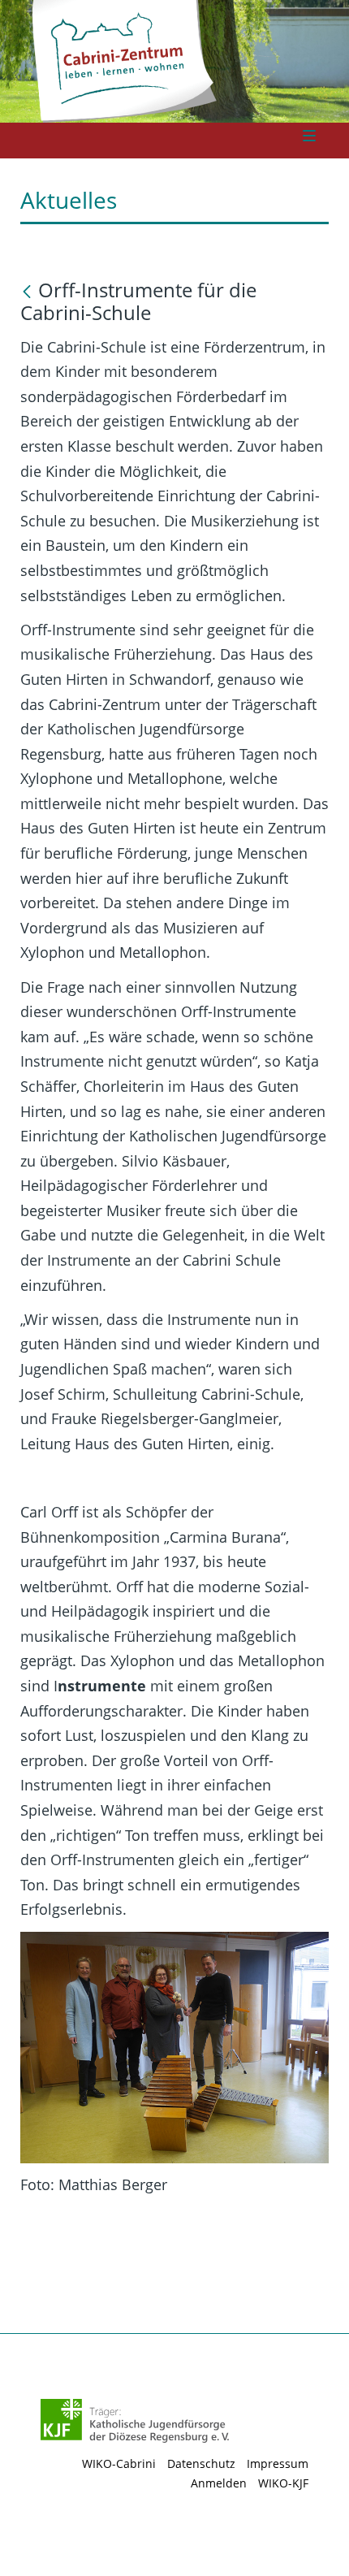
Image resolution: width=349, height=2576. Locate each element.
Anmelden (219, 2483)
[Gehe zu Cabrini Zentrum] (169, 58)
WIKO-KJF (283, 2483)
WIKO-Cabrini (119, 2463)
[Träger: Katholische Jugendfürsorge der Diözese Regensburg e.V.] (135, 2421)
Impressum (278, 2463)
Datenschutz (201, 2463)
